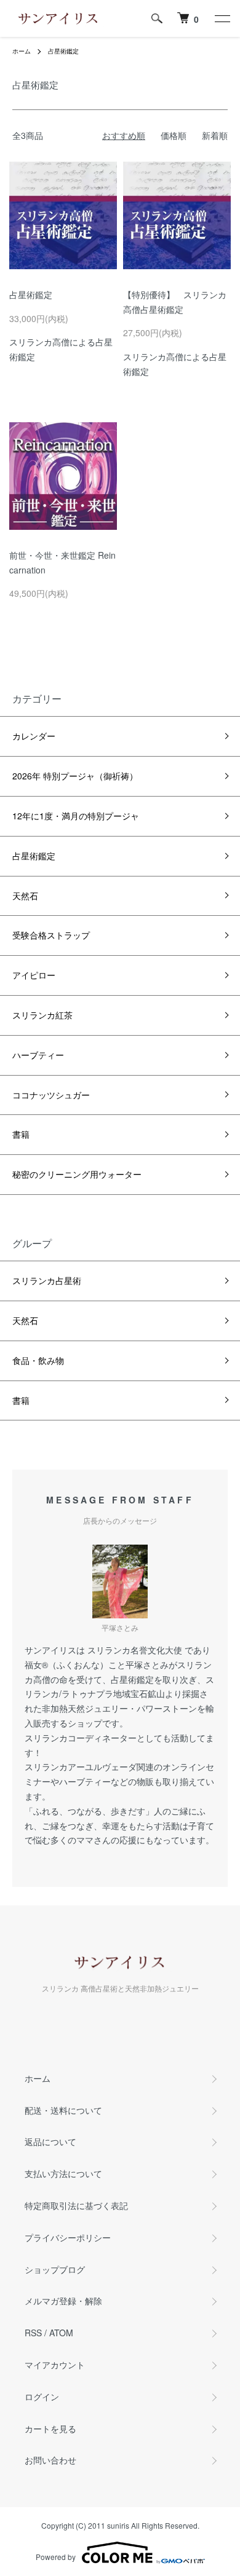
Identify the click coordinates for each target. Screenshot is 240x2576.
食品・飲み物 (38, 1360)
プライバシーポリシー (68, 2237)
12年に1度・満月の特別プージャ (76, 816)
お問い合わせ (50, 2460)
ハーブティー (38, 1055)
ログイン (42, 2397)
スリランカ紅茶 (42, 1015)
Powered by (56, 2557)
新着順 (215, 135)
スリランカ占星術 (47, 1280)
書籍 (21, 1134)
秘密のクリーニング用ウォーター (77, 1174)
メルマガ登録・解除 (63, 2301)
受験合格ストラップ (51, 935)
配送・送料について (63, 2110)
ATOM (61, 2333)
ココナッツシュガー (51, 1095)
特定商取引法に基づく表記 (76, 2205)
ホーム (22, 51)
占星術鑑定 (63, 51)
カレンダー (34, 736)
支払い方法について (63, 2173)
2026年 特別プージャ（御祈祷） (75, 776)
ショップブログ (55, 2269)
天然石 (25, 896)
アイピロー (34, 975)
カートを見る (50, 2428)
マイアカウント (55, 2365)
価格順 (174, 135)
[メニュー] (222, 18)
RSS (33, 2333)
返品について (50, 2141)
